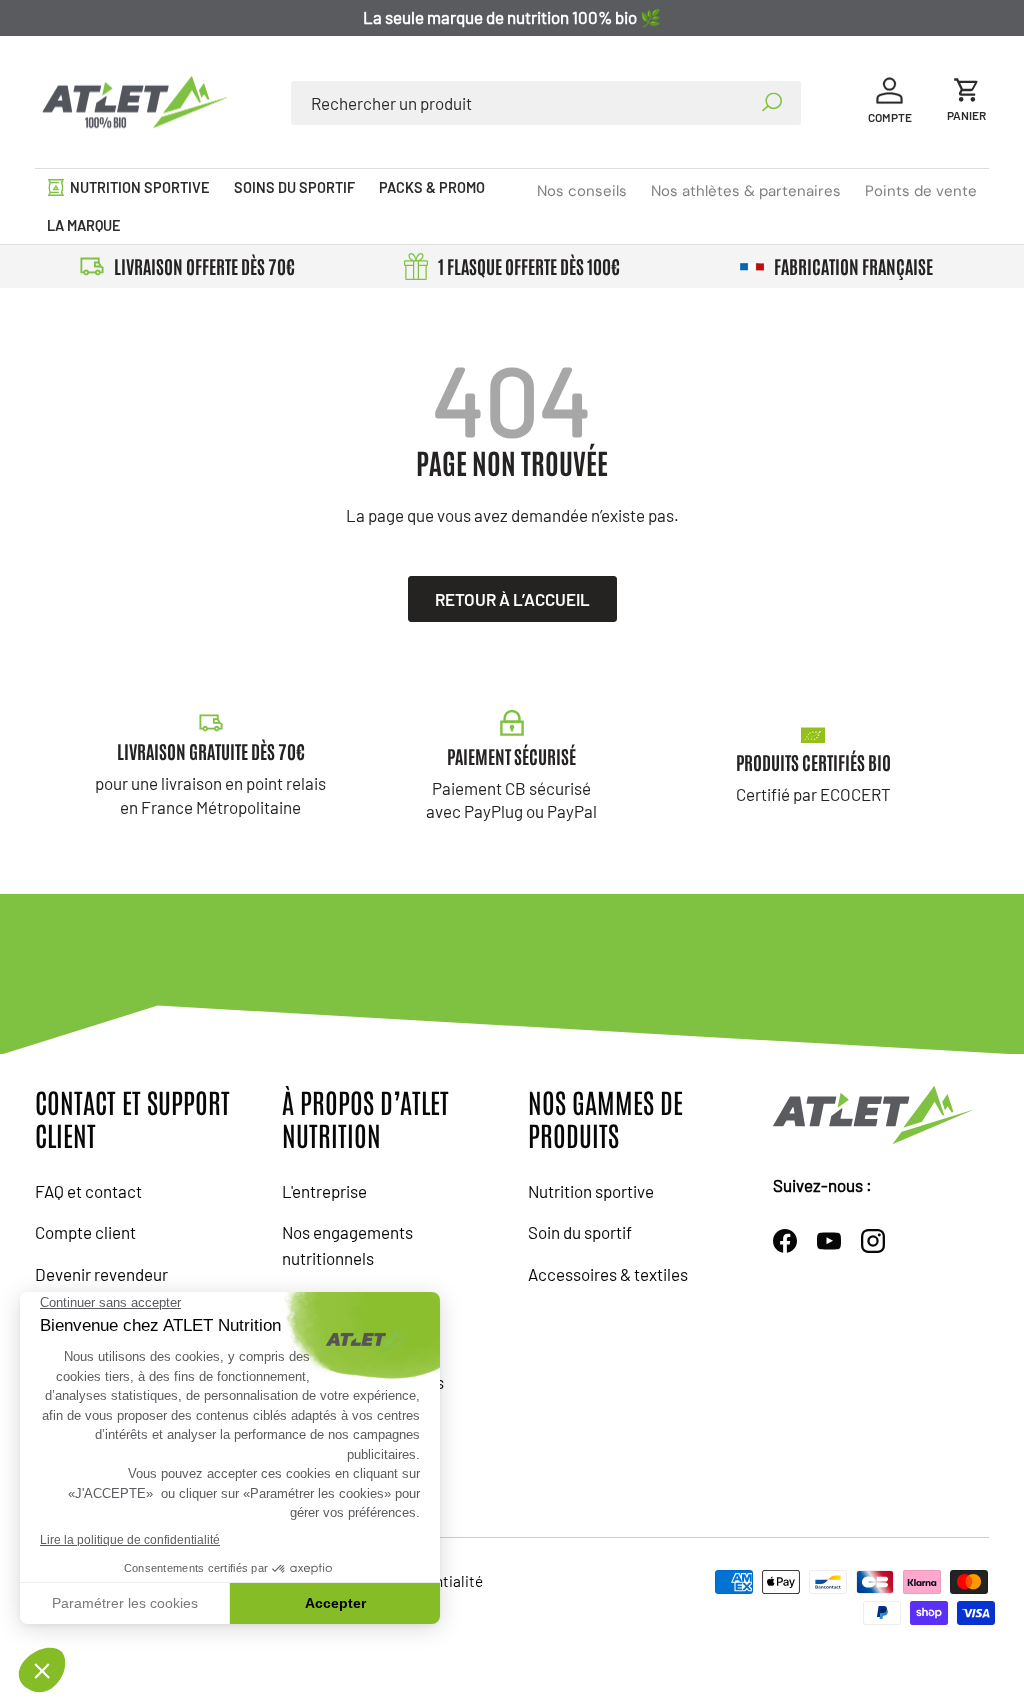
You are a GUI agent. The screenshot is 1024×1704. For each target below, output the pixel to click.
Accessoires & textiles (608, 1274)
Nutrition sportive (591, 1191)
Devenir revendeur (101, 1274)
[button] (966, 102)
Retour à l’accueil (512, 599)
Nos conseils (582, 191)
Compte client (85, 1232)
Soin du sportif (580, 1232)
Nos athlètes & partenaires (746, 191)
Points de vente (921, 191)
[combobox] (545, 103)
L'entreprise (324, 1191)
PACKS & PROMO (432, 187)
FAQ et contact (88, 1191)
